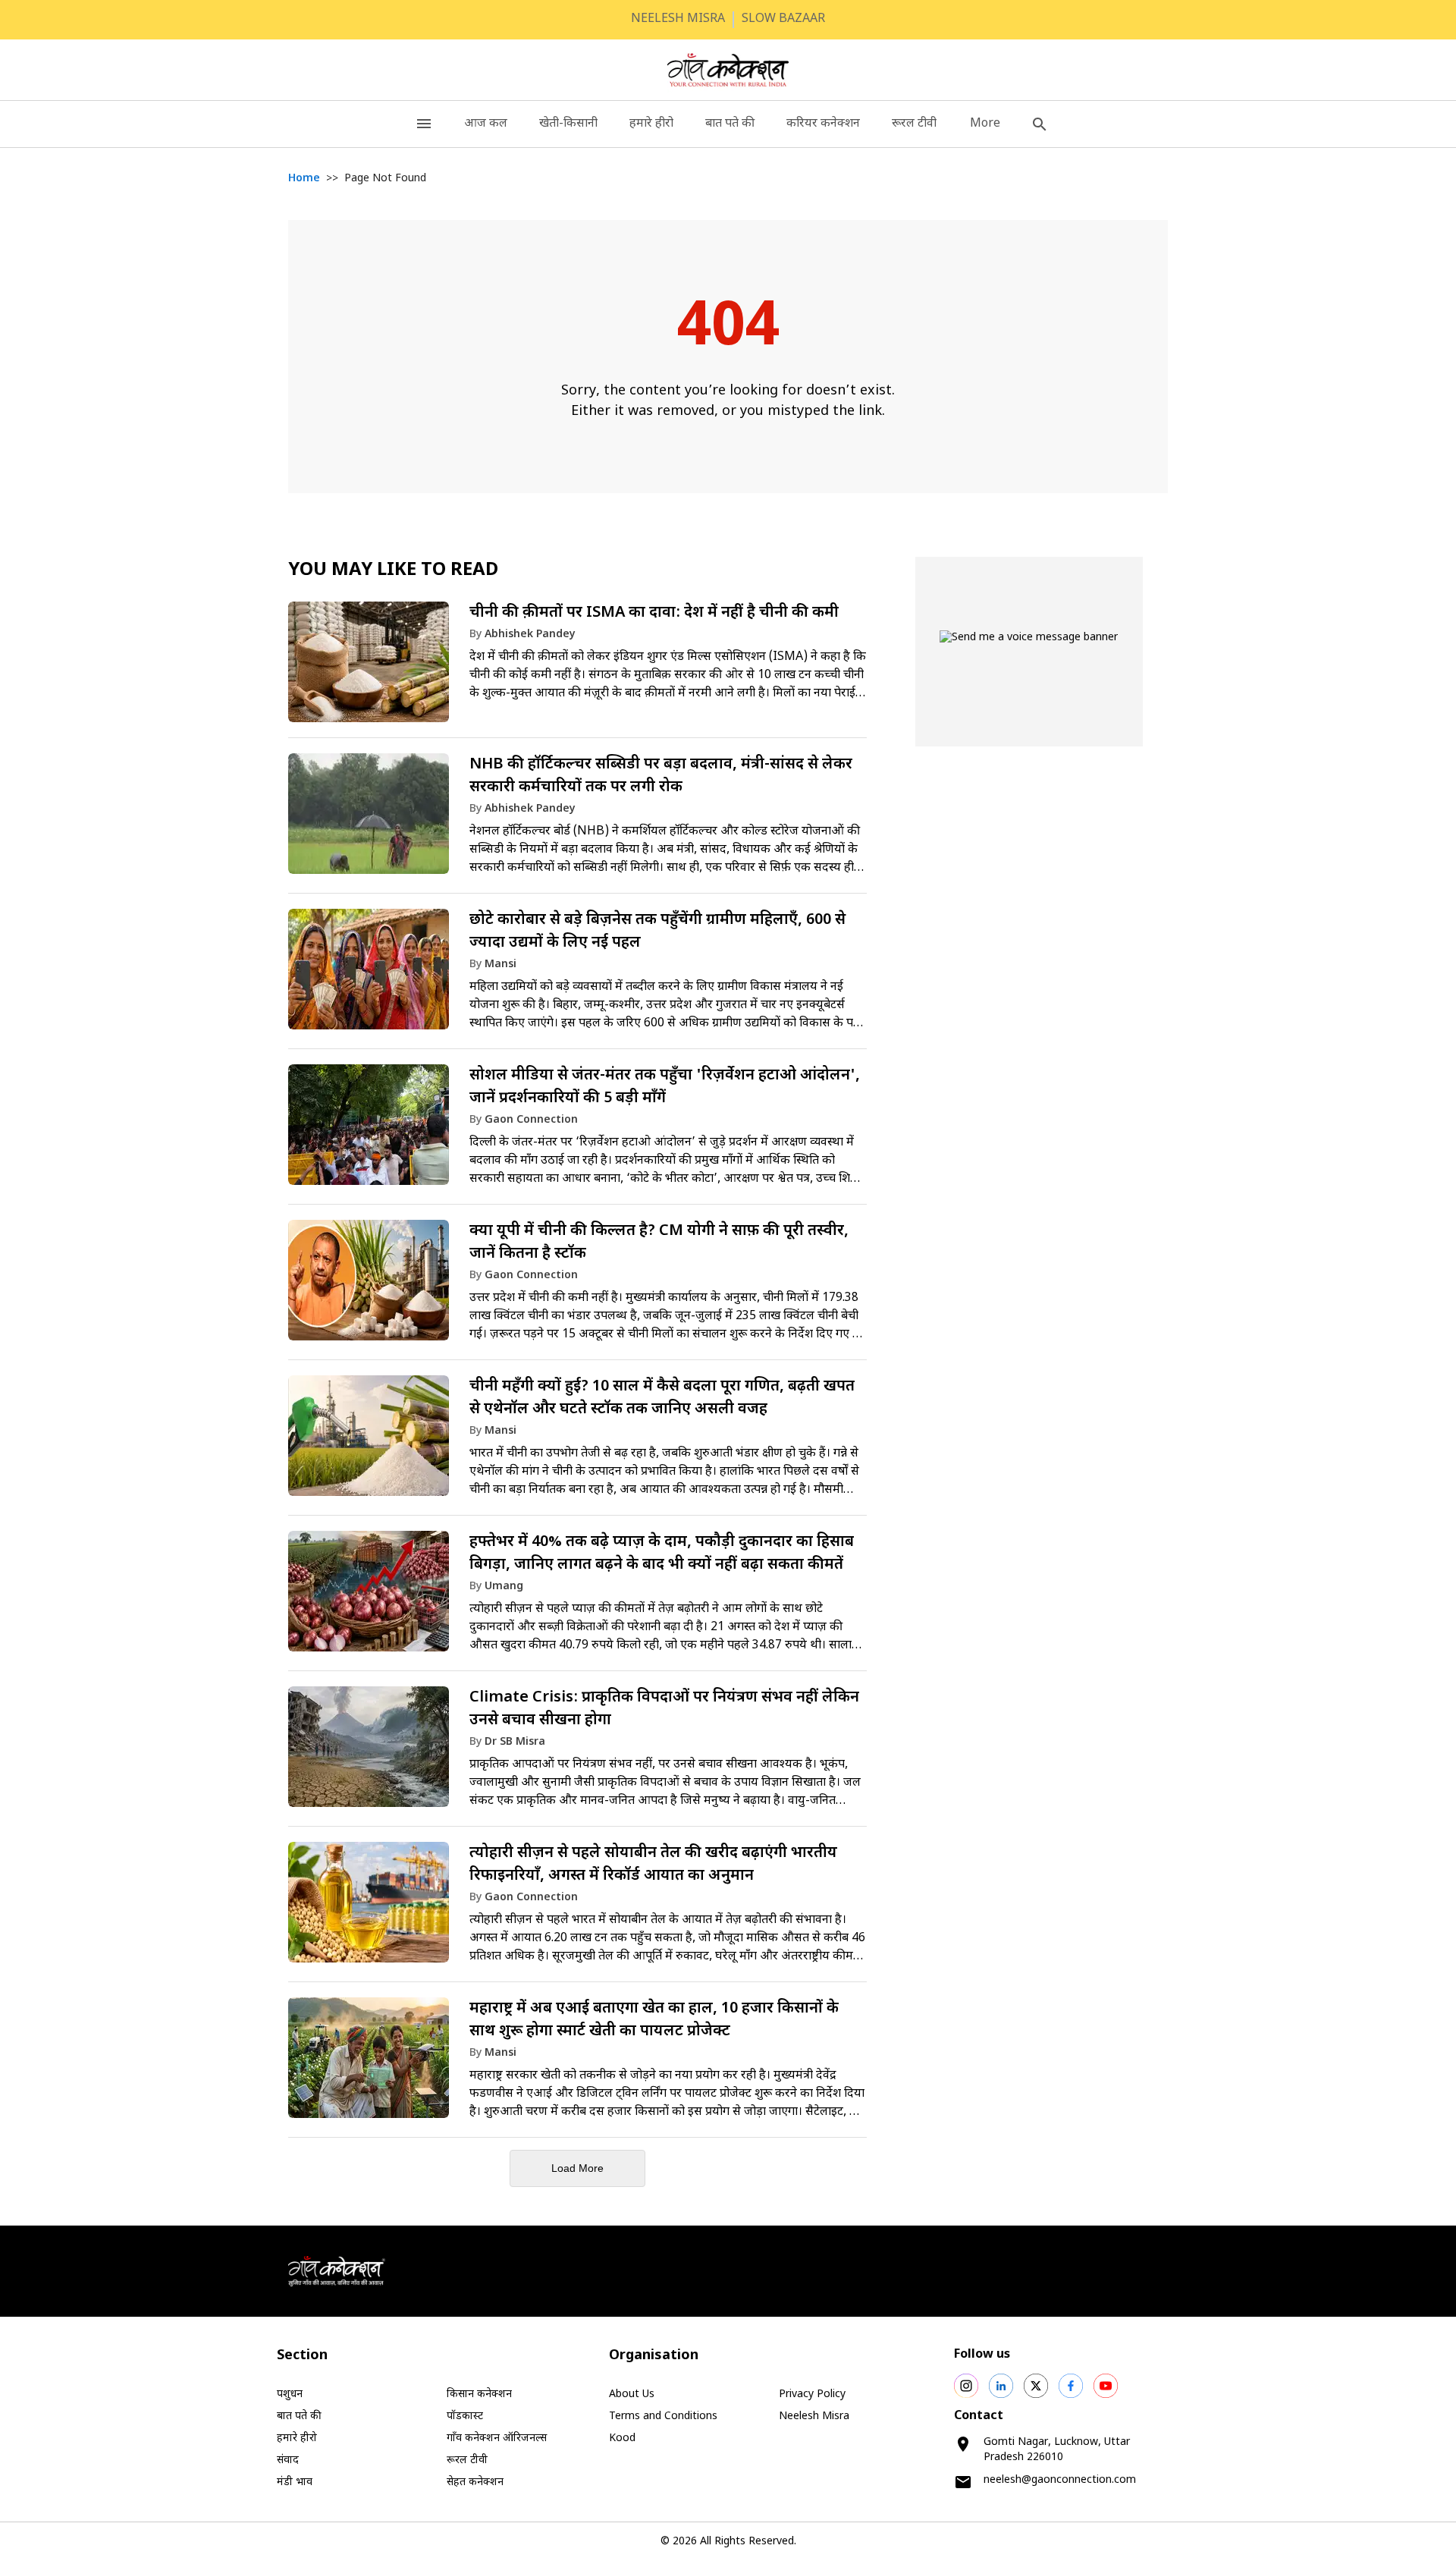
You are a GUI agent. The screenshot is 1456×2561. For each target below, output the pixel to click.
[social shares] (966, 2386)
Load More (577, 2168)
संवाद (288, 2460)
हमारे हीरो (651, 124)
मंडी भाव (295, 2482)
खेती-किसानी (568, 124)
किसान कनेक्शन (479, 2394)
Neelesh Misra (814, 2416)
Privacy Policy (812, 2394)
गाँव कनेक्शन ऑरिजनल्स (497, 2438)
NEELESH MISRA (678, 19)
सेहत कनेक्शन (475, 2482)
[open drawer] (424, 124)
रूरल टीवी (914, 124)
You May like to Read (393, 570)
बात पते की (730, 124)
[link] (577, 667)
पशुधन (290, 2394)
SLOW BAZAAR (783, 19)
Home (304, 179)
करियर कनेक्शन (823, 124)
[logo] (728, 70)
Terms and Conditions (663, 2416)
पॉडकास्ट (465, 2416)
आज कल (486, 124)
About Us (632, 2394)
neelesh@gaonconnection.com (1060, 2480)
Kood (622, 2438)
